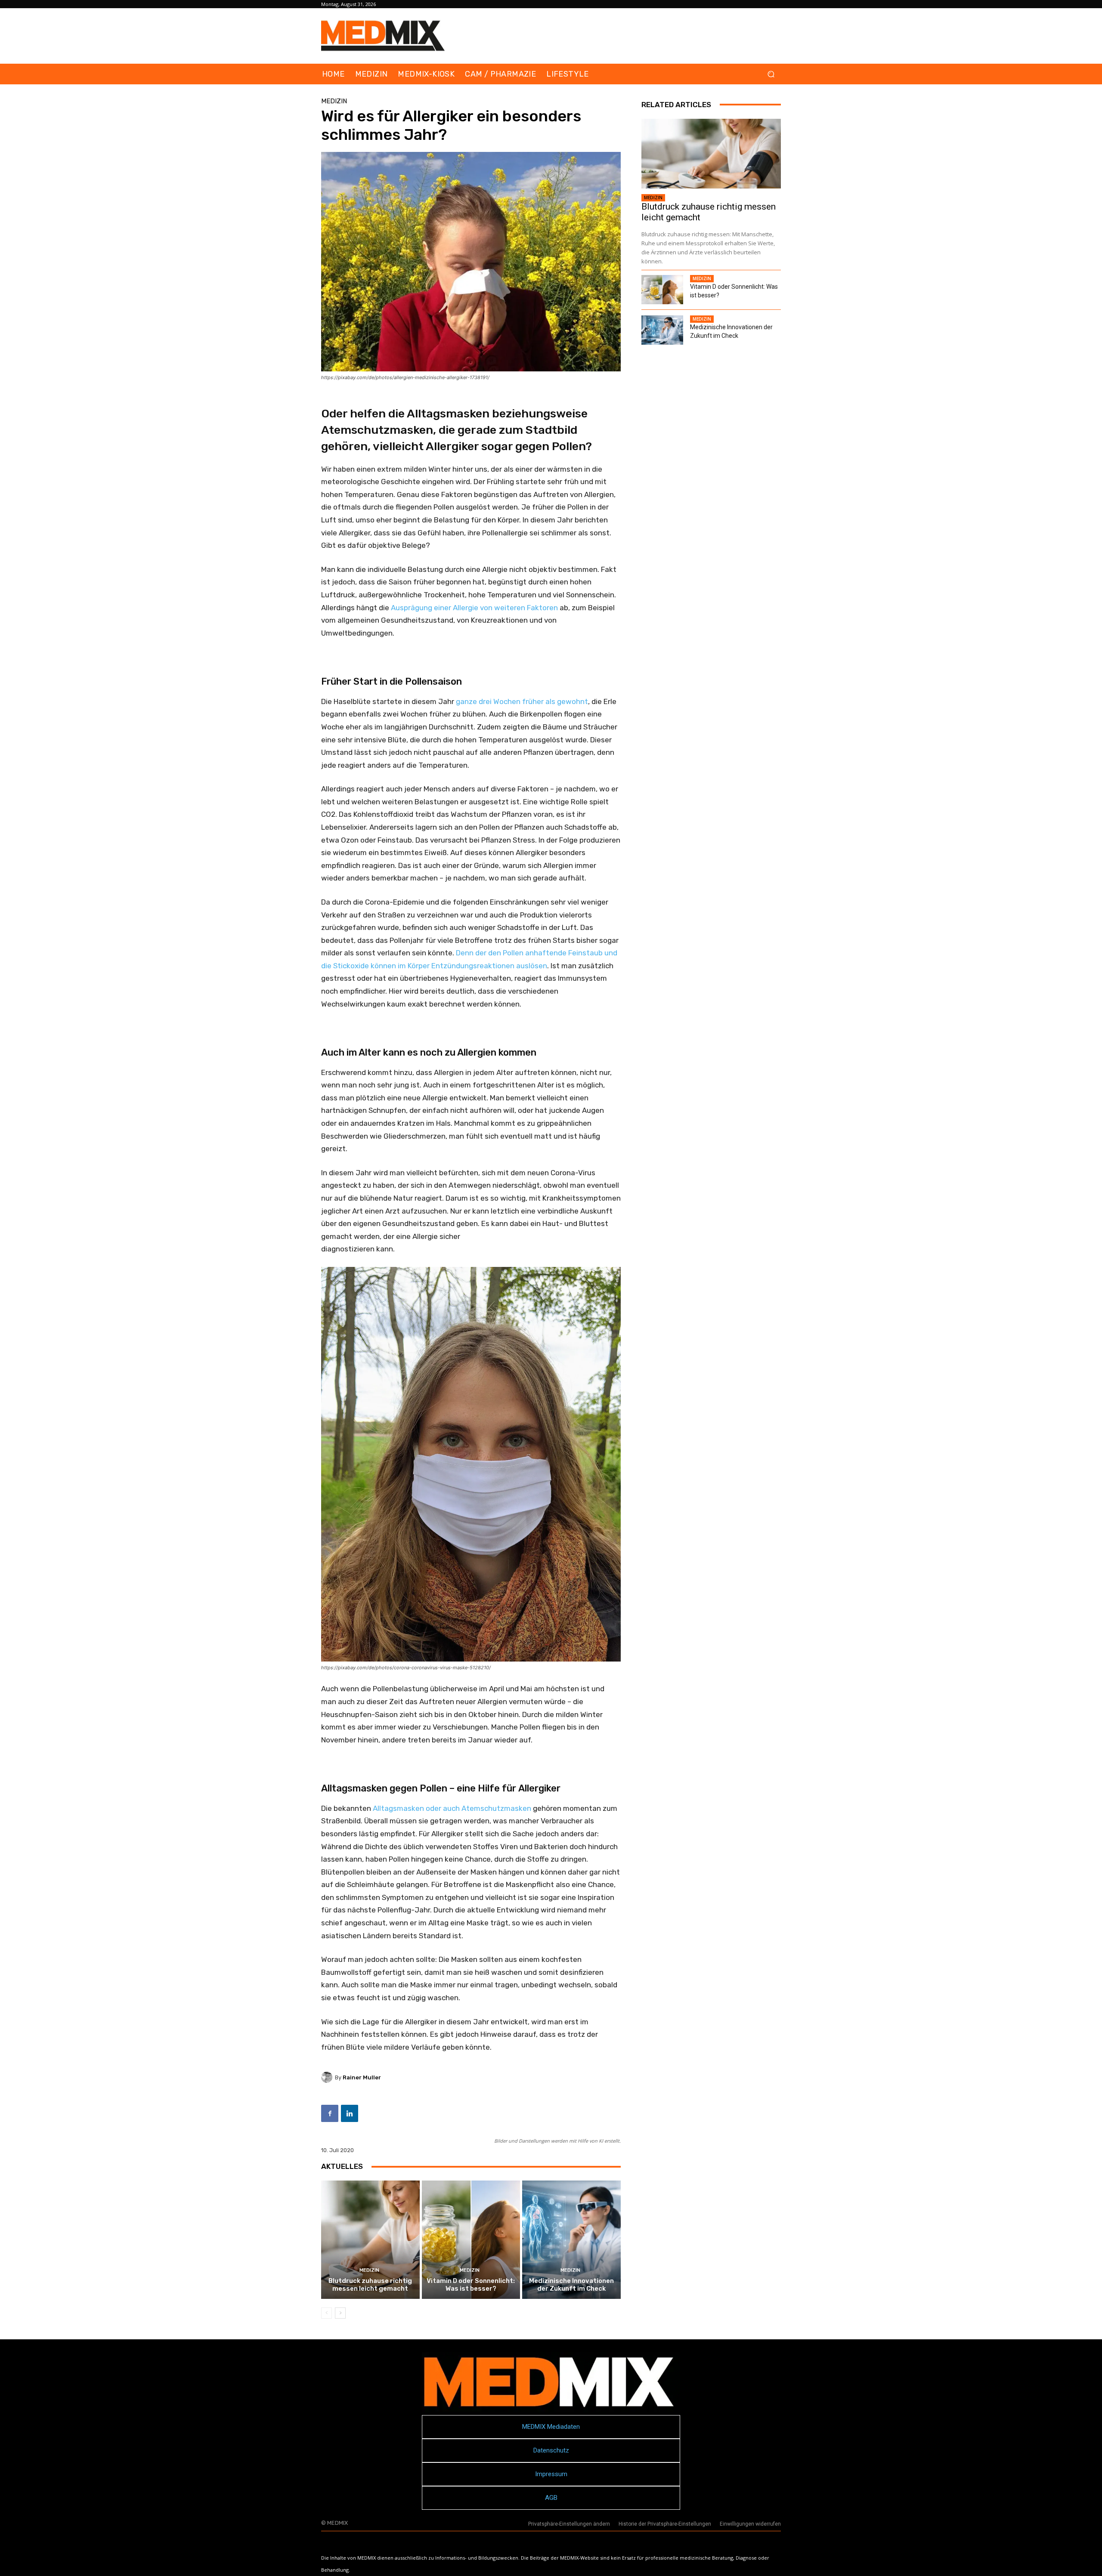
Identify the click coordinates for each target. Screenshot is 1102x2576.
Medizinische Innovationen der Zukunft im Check (571, 2285)
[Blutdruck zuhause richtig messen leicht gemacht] (370, 2239)
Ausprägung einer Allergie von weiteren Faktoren (474, 608)
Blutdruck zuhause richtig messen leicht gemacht (370, 2285)
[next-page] (340, 2313)
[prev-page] (327, 2313)
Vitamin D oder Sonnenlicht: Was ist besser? (471, 2285)
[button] (771, 74)
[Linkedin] (350, 2113)
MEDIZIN (334, 101)
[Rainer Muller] (328, 2077)
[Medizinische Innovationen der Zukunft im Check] (571, 2239)
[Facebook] (330, 2113)
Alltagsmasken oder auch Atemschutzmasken (452, 1808)
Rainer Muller (362, 2077)
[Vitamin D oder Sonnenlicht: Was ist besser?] (471, 2239)
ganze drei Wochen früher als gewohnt (522, 701)
